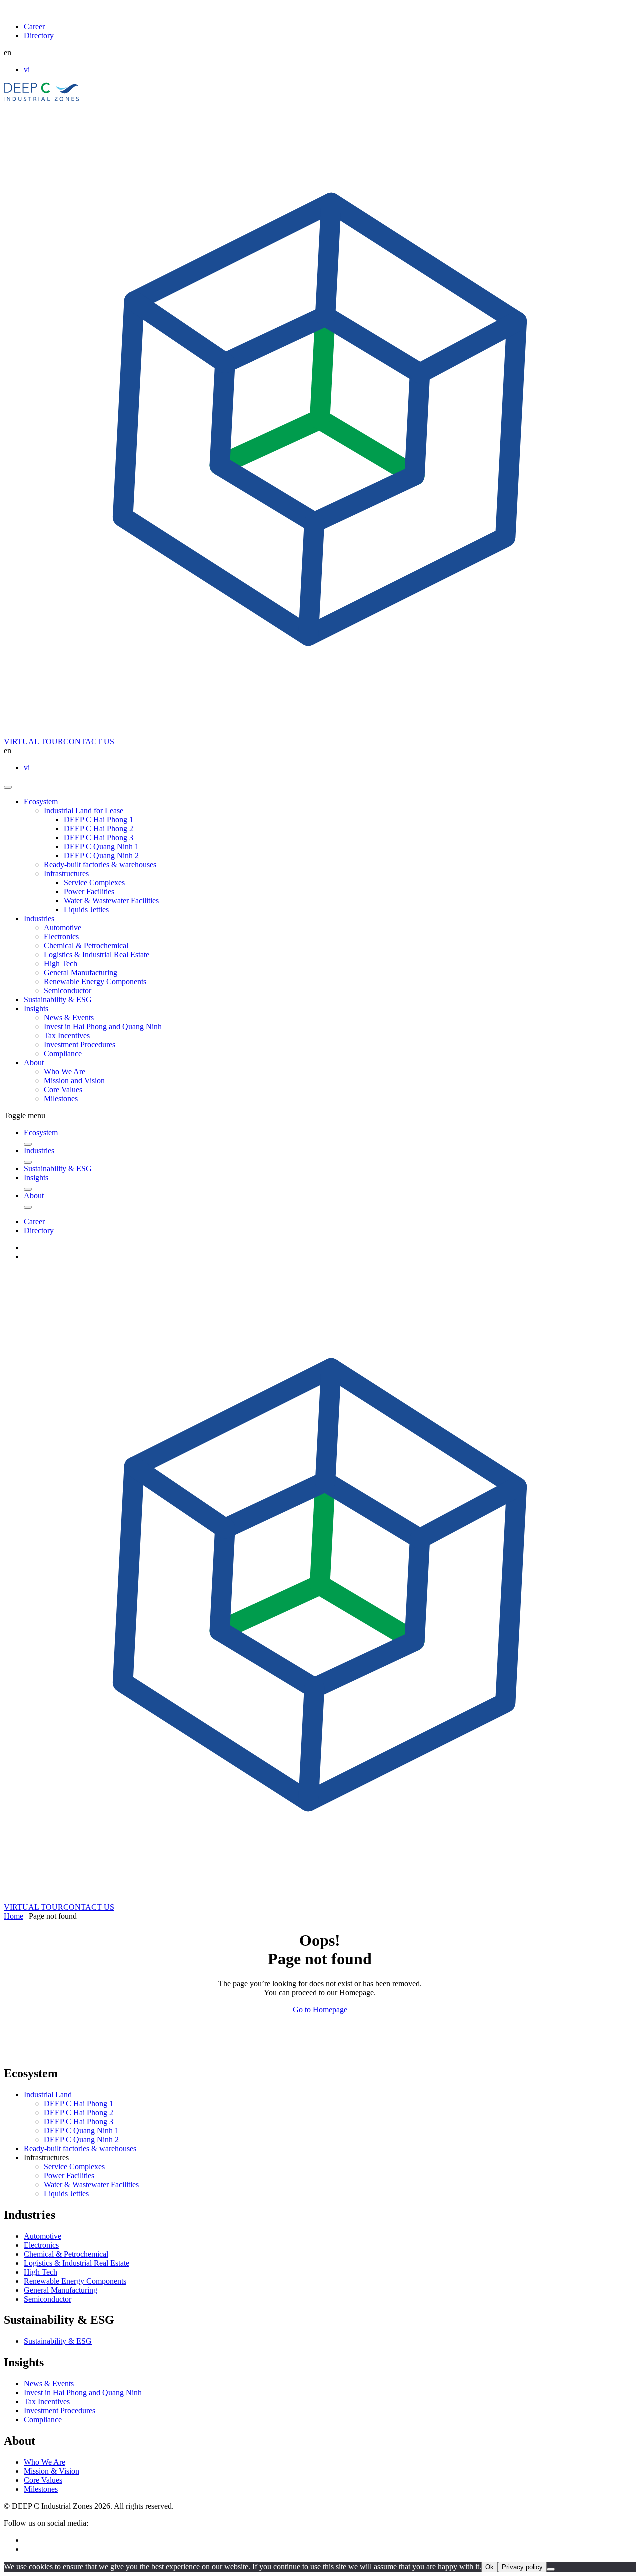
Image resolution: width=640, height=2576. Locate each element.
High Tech (61, 963)
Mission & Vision (52, 2471)
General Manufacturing (81, 972)
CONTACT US (89, 741)
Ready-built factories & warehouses (100, 864)
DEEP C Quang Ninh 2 (101, 855)
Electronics (61, 936)
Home (14, 1916)
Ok (490, 2567)
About (34, 1062)
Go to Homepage (320, 2009)
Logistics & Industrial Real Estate (97, 954)
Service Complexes (94, 882)
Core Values (63, 1089)
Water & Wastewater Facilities (111, 900)
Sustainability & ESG (58, 999)
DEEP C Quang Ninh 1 (101, 846)
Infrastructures (66, 873)
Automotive (63, 927)
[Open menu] (8, 787)
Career (34, 27)
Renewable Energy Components (95, 981)
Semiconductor (68, 990)
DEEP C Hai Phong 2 (99, 828)
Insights (36, 1008)
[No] (551, 2569)
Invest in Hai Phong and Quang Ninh (103, 1026)
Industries (39, 918)
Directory (39, 36)
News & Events (69, 1017)
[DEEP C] (42, 99)
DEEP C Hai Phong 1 (99, 819)
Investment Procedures (80, 1044)
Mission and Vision (74, 1080)
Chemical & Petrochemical (86, 945)
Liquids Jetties (86, 909)
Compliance (63, 1053)
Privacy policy (522, 2567)
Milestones (61, 1098)
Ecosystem (41, 801)
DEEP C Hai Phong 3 (99, 837)
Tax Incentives (67, 1035)
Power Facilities (89, 891)
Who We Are (65, 1071)
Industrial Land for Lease (84, 810)
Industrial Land (48, 2094)
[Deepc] (90, 2052)
